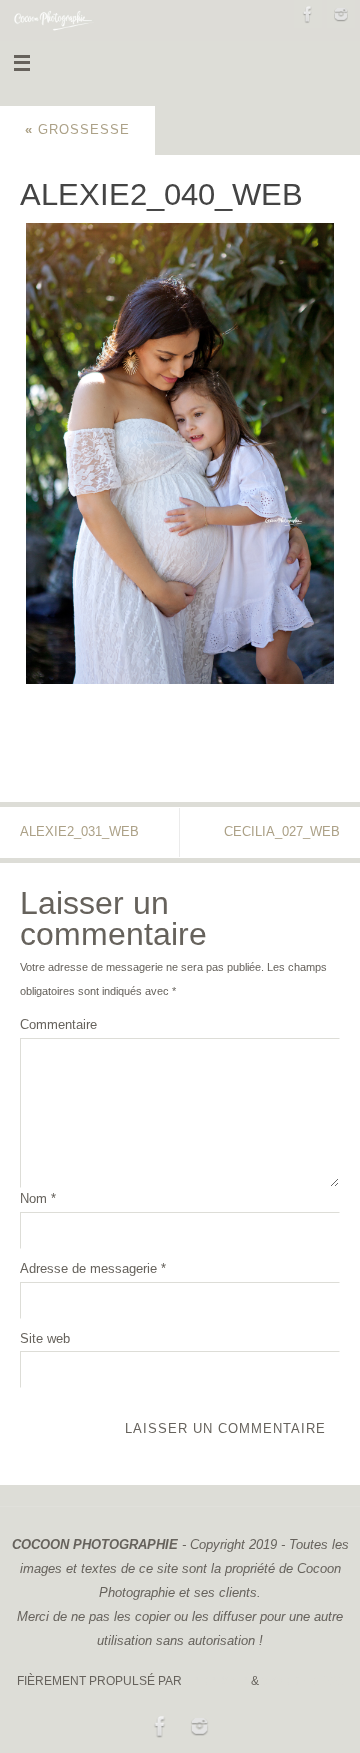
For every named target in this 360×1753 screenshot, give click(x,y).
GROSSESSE (77, 130)
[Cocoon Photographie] (308, 14)
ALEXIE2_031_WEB (79, 832)
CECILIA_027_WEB (282, 832)
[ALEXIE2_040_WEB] (180, 453)
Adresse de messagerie (93, 1269)
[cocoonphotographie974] (341, 14)
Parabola (216, 1681)
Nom (38, 1199)
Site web (45, 1339)
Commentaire (58, 1025)
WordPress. (303, 1681)
